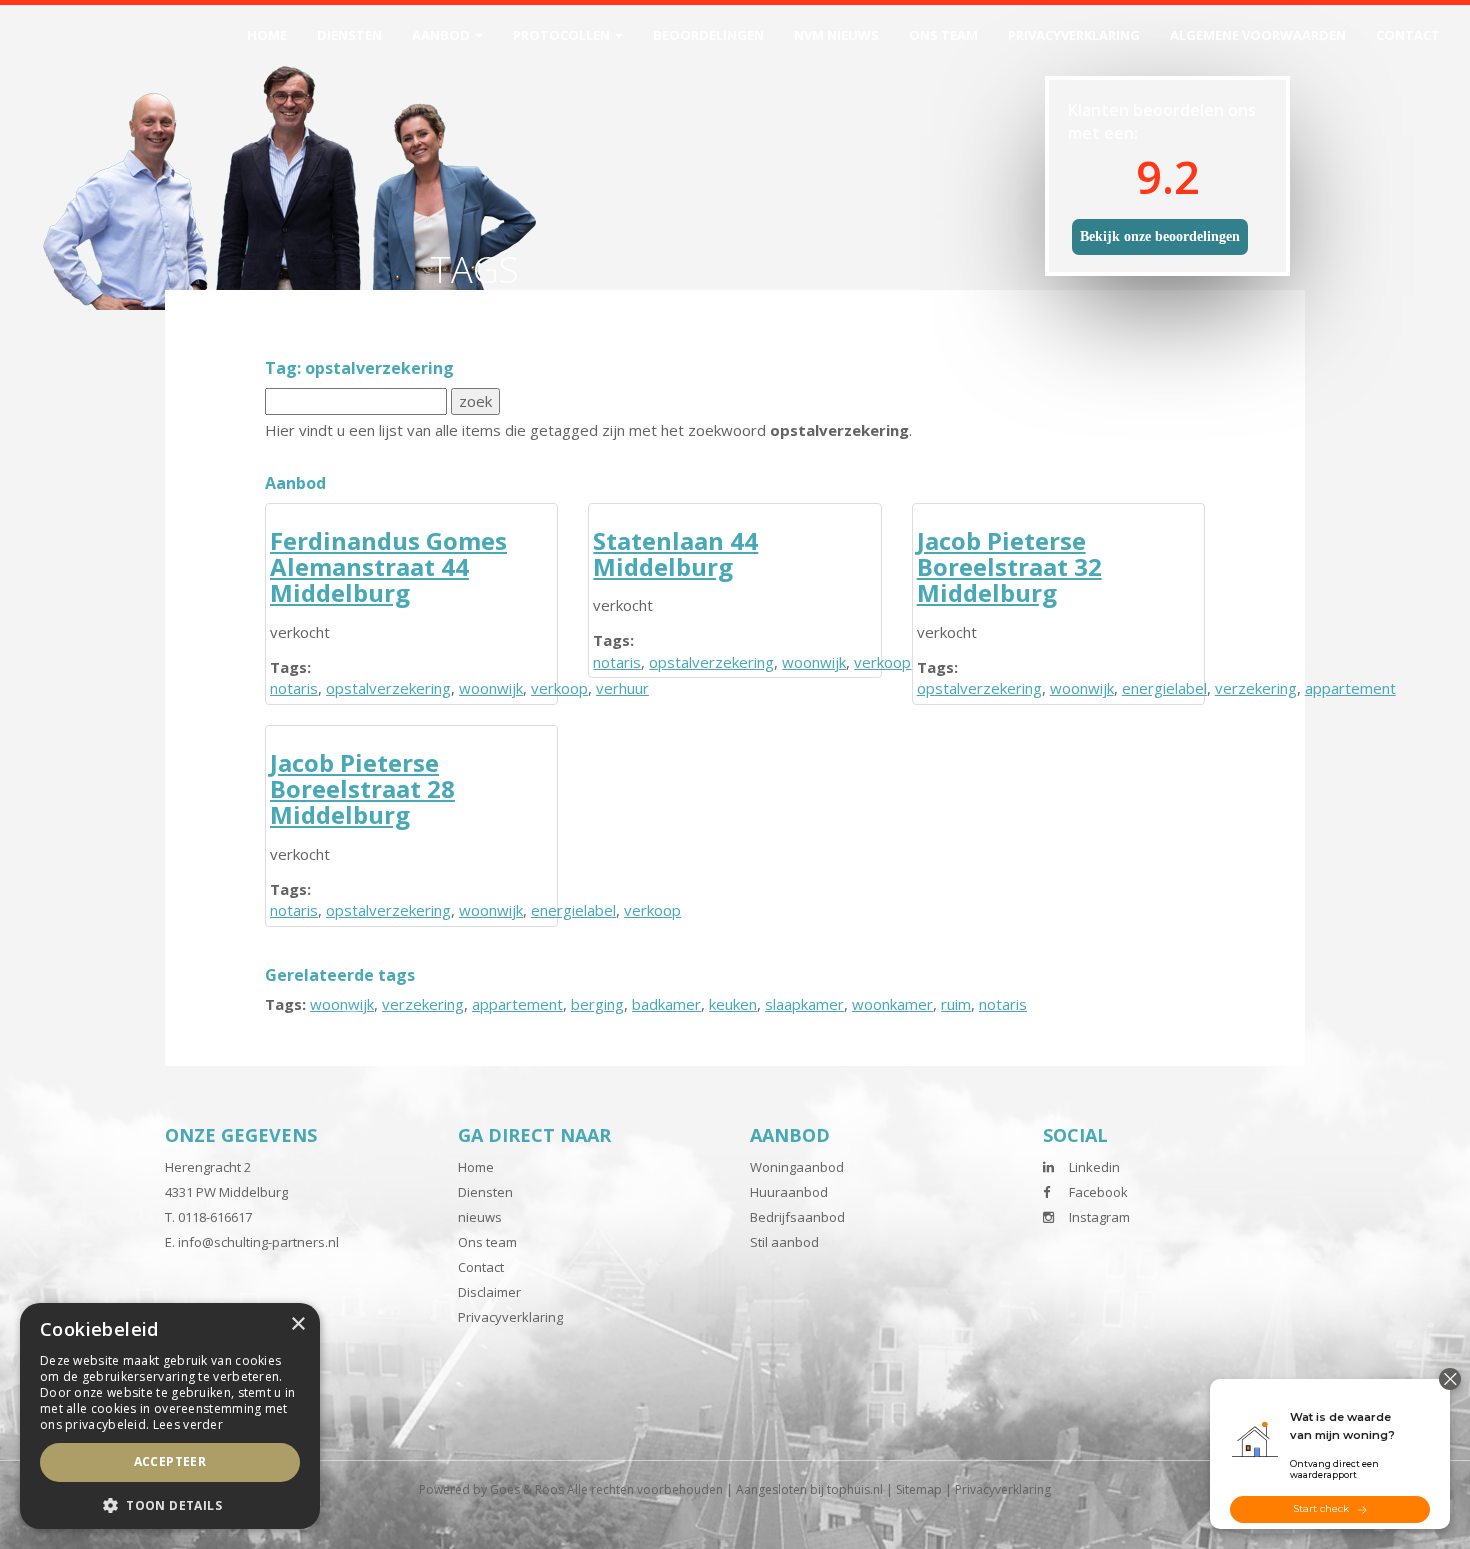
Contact (1408, 35)
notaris (294, 688)
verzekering (1256, 688)
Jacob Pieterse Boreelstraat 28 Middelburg (362, 789)
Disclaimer (489, 1292)
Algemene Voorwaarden (1258, 35)
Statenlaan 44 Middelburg (675, 553)
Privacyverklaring (1074, 35)
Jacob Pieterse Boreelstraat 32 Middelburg (1009, 567)
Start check (1321, 1508)
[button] (170, 1504)
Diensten (349, 35)
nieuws (480, 1217)
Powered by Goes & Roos (491, 1489)
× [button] (297, 1324)
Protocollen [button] (563, 35)
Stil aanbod (784, 1242)
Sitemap (919, 1489)
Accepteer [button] (170, 1461)
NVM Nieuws (836, 35)
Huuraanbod (789, 1192)
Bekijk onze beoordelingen (1160, 236)
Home (267, 35)
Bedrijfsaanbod (797, 1217)
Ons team (943, 35)
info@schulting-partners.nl (258, 1242)
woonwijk (491, 688)
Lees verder (188, 1424)
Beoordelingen (708, 35)
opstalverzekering (388, 688)
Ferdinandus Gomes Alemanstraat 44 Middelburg (388, 567)
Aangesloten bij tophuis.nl (809, 1489)
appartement (1350, 688)
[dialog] (170, 1416)
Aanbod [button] (442, 35)
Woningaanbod (797, 1167)
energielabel (1164, 688)
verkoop (559, 688)
